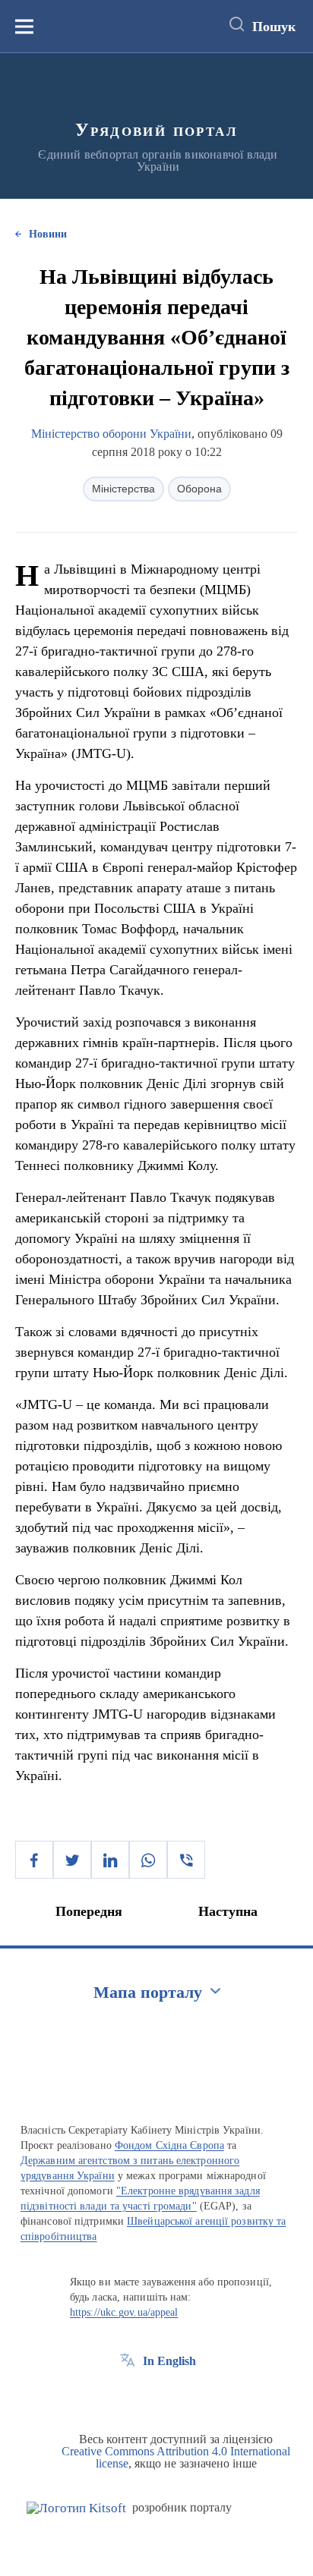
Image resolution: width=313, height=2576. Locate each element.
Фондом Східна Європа (169, 2145)
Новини (48, 234)
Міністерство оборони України (111, 434)
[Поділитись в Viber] (186, 1860)
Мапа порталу (148, 1992)
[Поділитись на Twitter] (72, 1860)
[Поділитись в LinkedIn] (110, 1860)
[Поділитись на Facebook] (34, 1860)
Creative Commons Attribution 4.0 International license (176, 2457)
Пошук (274, 27)
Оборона (199, 489)
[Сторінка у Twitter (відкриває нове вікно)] (156, 2395)
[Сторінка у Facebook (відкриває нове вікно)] (128, 2395)
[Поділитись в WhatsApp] (148, 1860)
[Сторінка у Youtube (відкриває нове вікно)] (184, 2395)
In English (169, 2361)
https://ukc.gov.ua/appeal (124, 2312)
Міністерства (123, 489)
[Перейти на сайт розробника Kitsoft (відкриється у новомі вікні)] (76, 2508)
